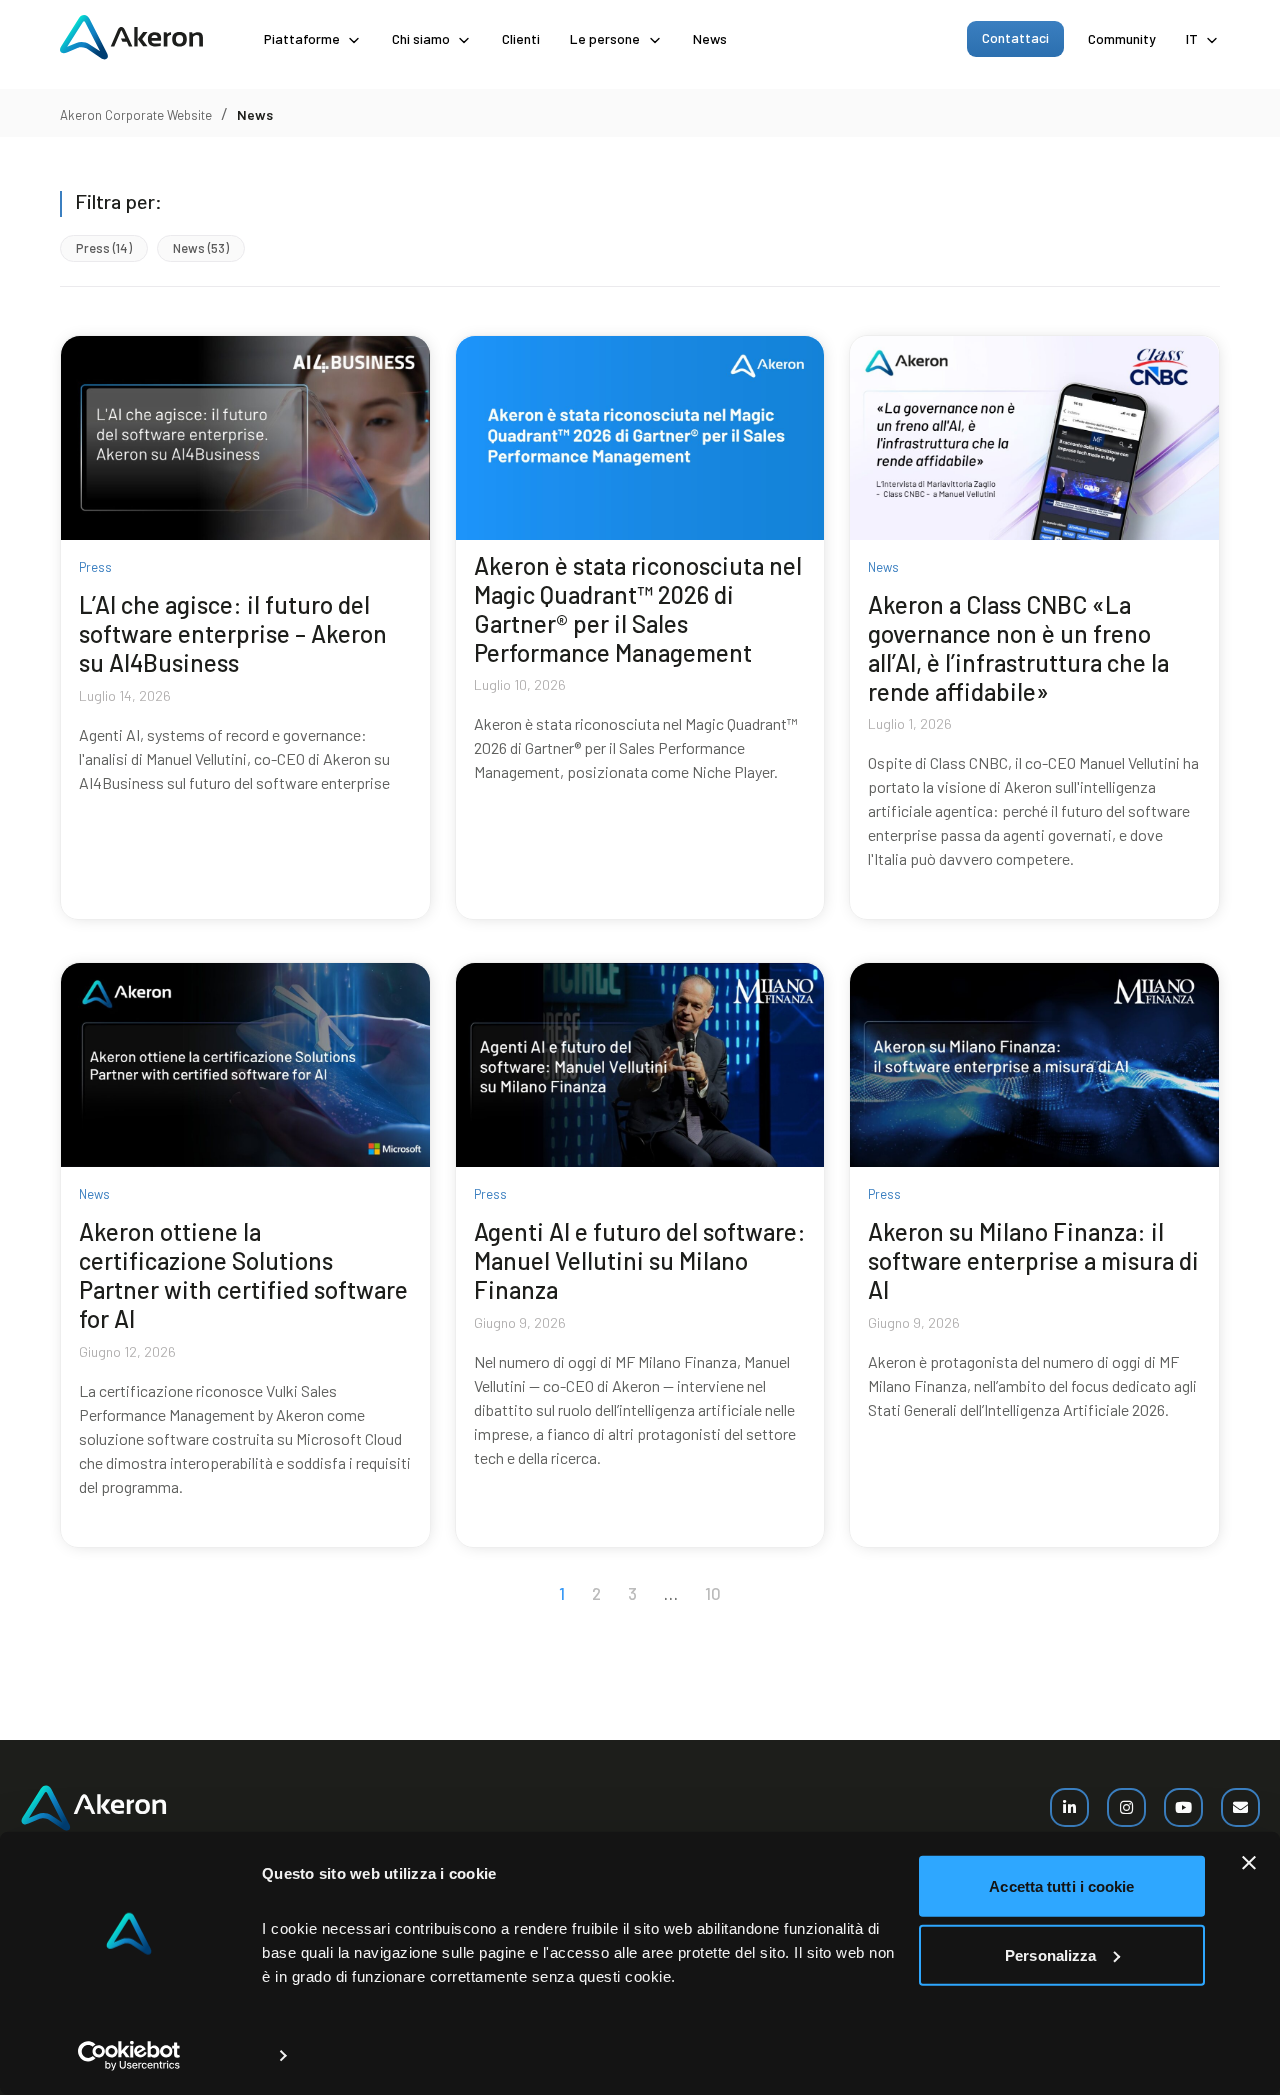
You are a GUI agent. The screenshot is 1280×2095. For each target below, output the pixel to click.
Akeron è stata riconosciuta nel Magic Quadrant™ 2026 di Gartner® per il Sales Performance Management (638, 608)
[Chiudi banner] (1249, 1863)
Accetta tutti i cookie (1061, 1886)
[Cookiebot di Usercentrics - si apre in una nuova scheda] (129, 2056)
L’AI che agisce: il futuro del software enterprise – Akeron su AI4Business (233, 633)
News (710, 38)
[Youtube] (1183, 1807)
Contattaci (1015, 37)
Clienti (521, 38)
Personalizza (1050, 1954)
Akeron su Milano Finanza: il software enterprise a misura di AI (1033, 1260)
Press (104, 248)
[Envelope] (1240, 1807)
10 (713, 1593)
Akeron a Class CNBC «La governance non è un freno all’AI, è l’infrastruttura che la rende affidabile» (1018, 647)
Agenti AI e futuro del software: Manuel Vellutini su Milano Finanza (640, 1260)
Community (1122, 38)
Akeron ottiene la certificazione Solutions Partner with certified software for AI (243, 1274)
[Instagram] (1126, 1807)
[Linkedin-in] (1069, 1807)
